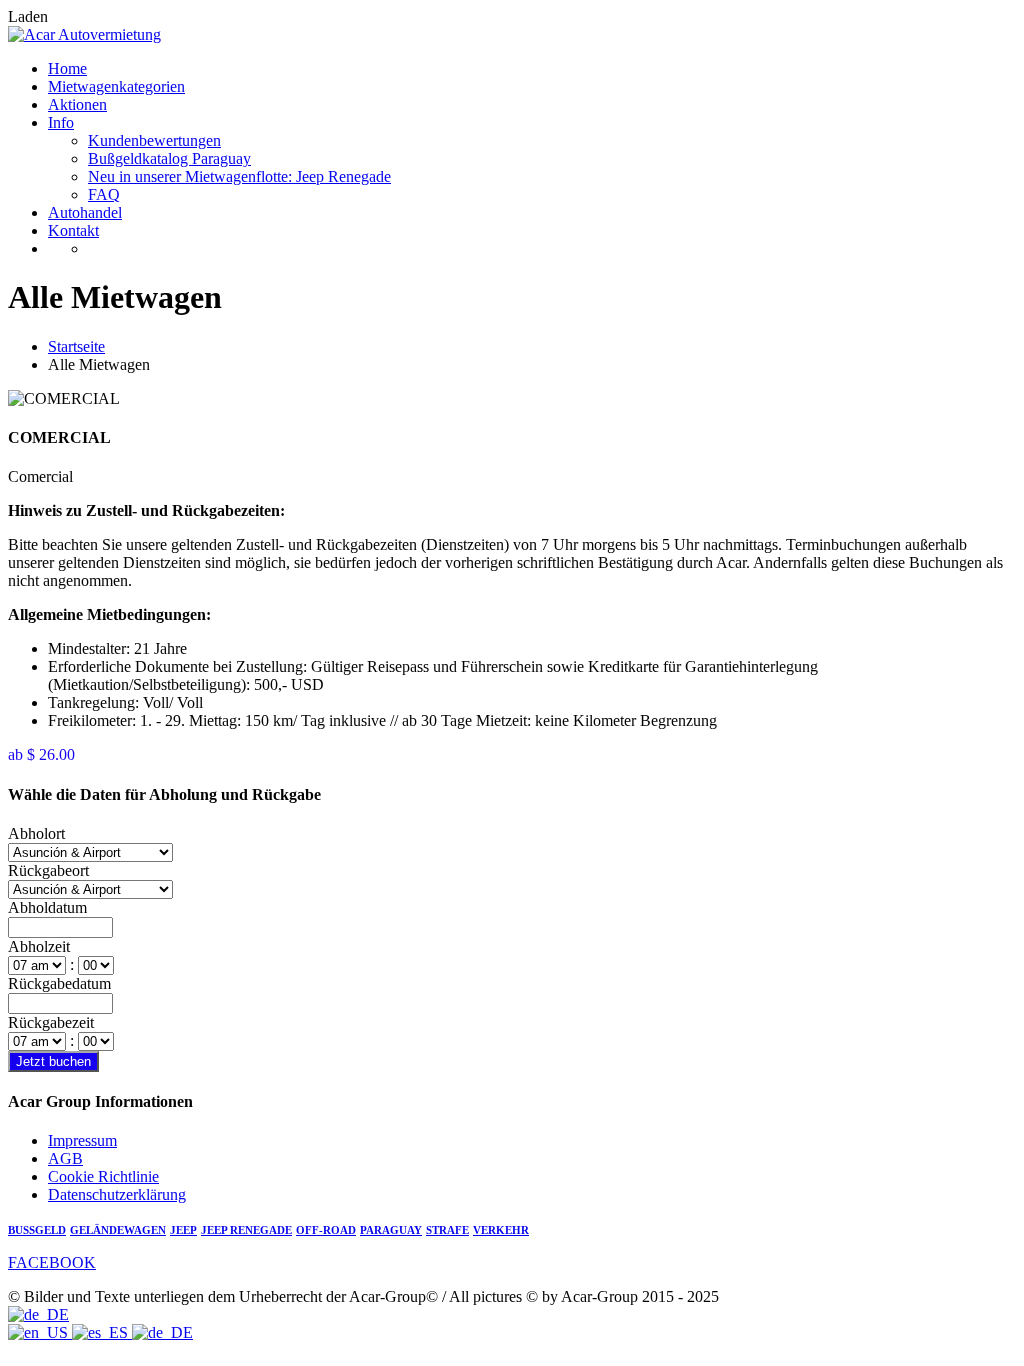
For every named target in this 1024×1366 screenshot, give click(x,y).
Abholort (36, 833)
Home (67, 68)
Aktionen (77, 104)
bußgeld (37, 1230)
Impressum (82, 1140)
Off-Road (326, 1230)
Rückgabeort (48, 870)
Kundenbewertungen (154, 140)
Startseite (76, 346)
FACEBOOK (52, 1262)
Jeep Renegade (246, 1230)
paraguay (391, 1230)
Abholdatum (47, 907)
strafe (447, 1230)
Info (61, 122)
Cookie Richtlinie (103, 1176)
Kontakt (73, 230)
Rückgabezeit (51, 1022)
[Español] (102, 1332)
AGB (65, 1158)
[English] (40, 1332)
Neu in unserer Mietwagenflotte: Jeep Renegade (239, 176)
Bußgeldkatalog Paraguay (169, 158)
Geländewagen (118, 1230)
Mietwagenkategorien (116, 86)
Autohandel (85, 212)
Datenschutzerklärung (117, 1194)
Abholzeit (39, 946)
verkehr (501, 1230)
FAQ (104, 194)
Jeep (183, 1230)
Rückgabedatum (59, 983)
